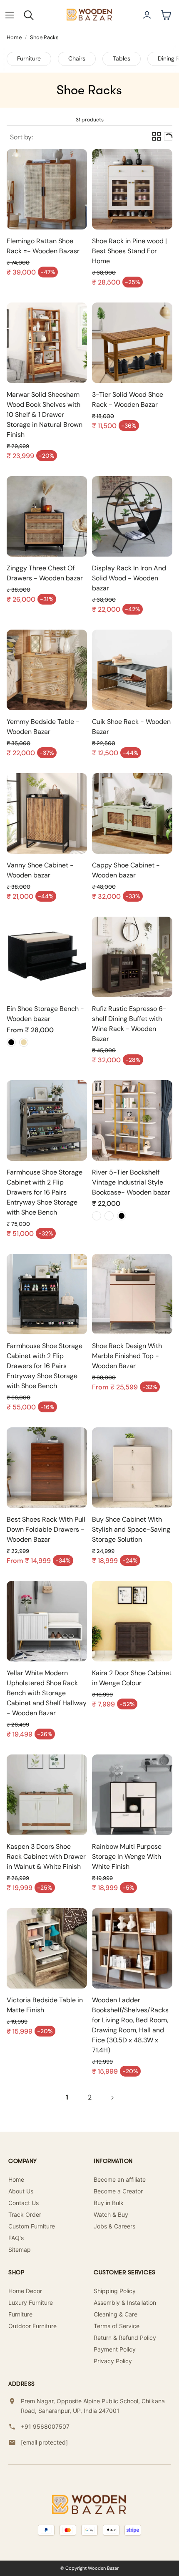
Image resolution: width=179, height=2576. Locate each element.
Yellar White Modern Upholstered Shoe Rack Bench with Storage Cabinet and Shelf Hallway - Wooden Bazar (47, 1693)
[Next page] (112, 2097)
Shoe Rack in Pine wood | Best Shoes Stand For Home (129, 251)
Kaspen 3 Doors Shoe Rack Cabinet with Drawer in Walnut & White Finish (46, 1856)
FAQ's (16, 2238)
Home (14, 37)
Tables (122, 58)
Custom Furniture (32, 2226)
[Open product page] (47, 189)
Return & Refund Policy (125, 2338)
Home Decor (25, 2291)
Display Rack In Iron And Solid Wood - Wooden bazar (129, 578)
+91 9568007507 (45, 2426)
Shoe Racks (44, 37)
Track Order (25, 2214)
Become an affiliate (120, 2179)
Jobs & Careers (114, 2226)
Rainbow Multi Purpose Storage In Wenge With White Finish (127, 1856)
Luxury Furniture (31, 2303)
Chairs (77, 58)
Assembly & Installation (125, 2303)
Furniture (29, 58)
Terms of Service (117, 2326)
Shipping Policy (115, 2291)
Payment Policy (115, 2349)
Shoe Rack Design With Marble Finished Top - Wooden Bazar (127, 1356)
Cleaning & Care (116, 2314)
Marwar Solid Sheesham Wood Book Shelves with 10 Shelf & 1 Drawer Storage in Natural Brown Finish (45, 415)
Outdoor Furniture (32, 2326)
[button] (10, 15)
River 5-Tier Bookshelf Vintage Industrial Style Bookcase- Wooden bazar (131, 1182)
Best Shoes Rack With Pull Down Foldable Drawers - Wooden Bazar (46, 1529)
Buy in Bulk (109, 2203)
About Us (21, 2191)
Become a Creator (118, 2191)
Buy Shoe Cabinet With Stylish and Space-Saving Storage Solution (131, 1529)
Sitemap (20, 2250)
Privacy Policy (113, 2361)
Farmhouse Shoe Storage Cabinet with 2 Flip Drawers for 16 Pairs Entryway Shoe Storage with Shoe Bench (45, 1192)
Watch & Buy (111, 2214)
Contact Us (24, 2203)
